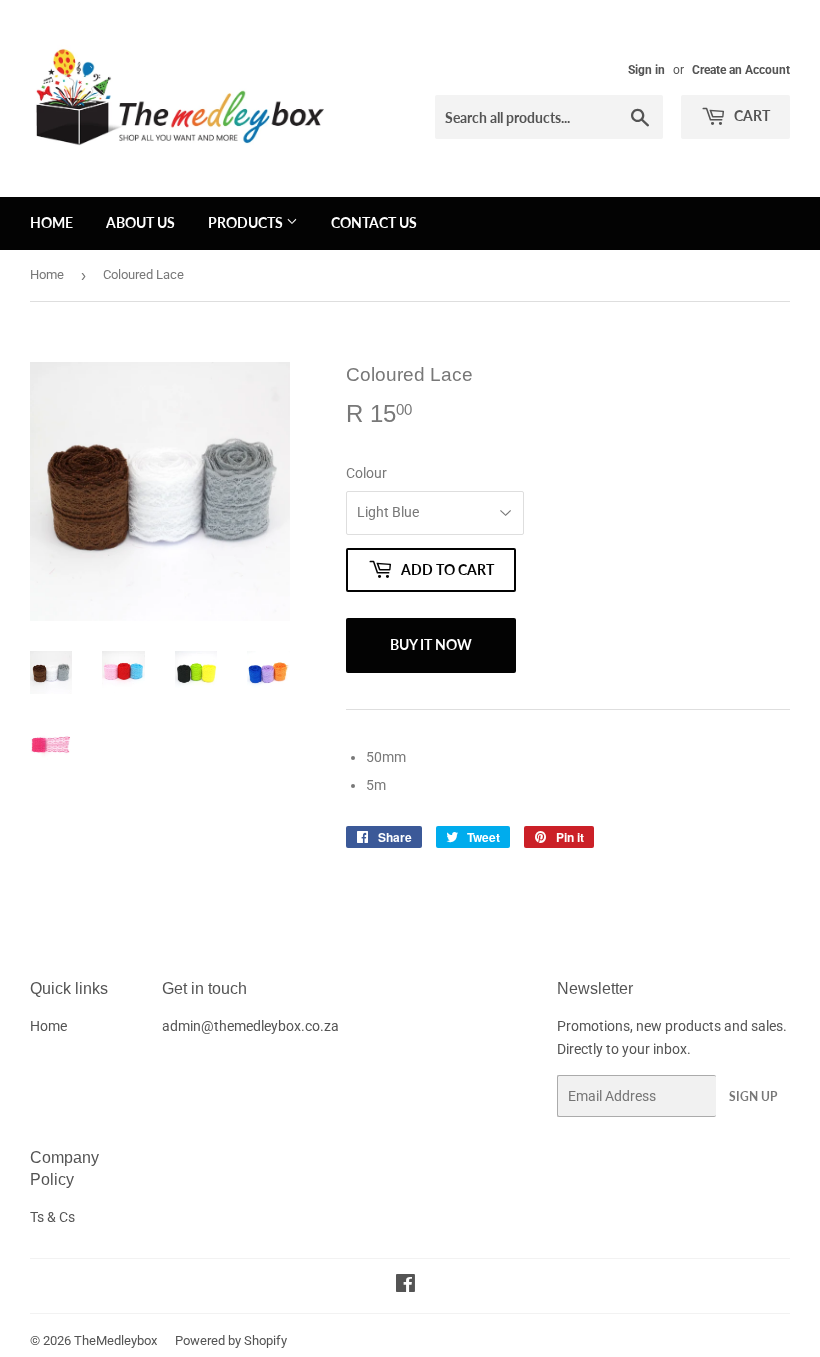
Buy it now (431, 644)
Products (247, 222)
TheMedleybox (115, 1340)
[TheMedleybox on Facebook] (405, 1286)
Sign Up (753, 1096)
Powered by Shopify (231, 1340)
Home (51, 222)
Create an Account (741, 70)
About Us (140, 222)
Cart (750, 115)
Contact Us (374, 222)
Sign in (646, 70)
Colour (366, 473)
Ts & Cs (52, 1217)
